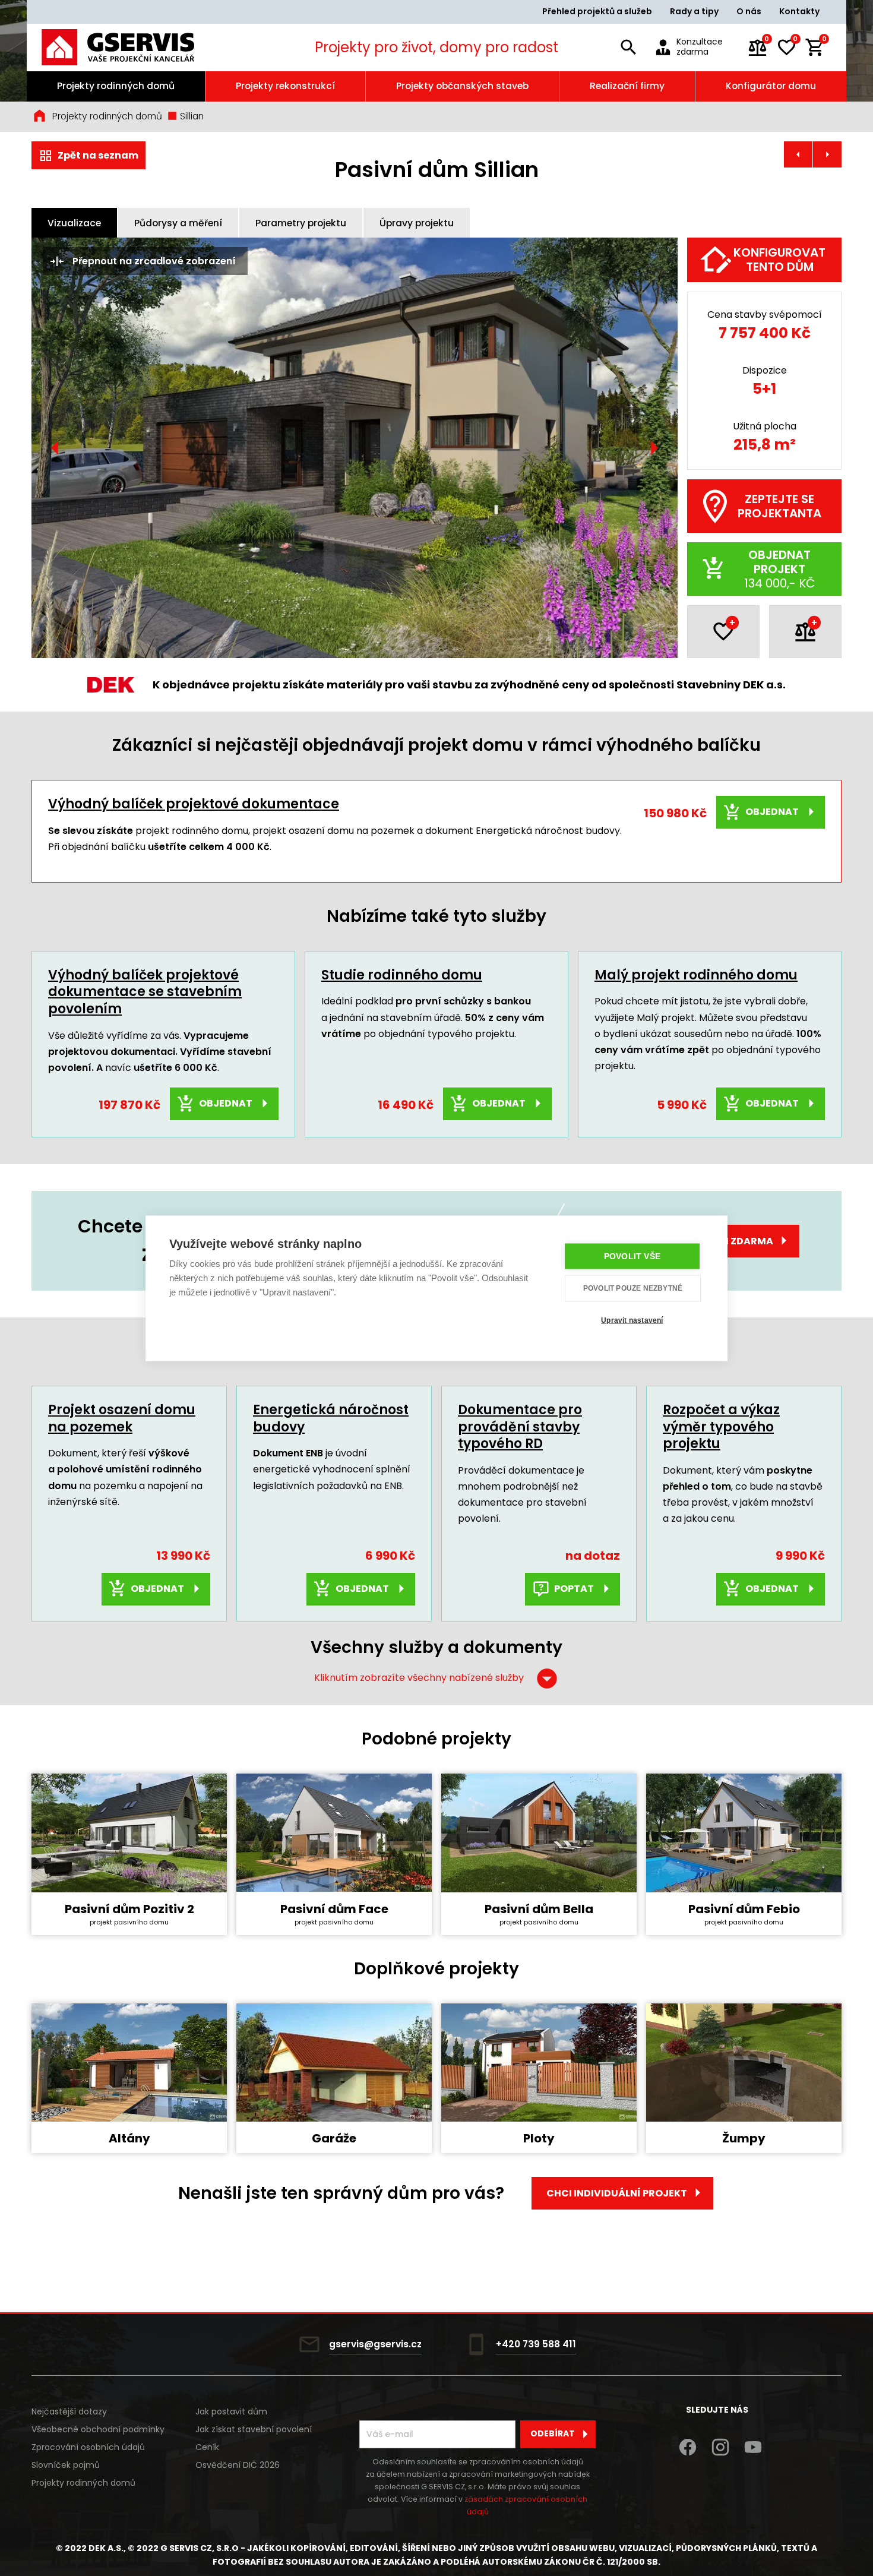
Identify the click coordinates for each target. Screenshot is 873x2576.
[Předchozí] (55, 448)
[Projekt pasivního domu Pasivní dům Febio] (827, 154)
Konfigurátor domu (771, 86)
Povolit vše (632, 1256)
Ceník (207, 2447)
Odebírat (553, 2433)
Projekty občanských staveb (462, 86)
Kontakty (799, 11)
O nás (749, 11)
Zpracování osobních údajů (88, 2447)
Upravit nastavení (632, 1320)
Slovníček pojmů (66, 2465)
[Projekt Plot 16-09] (798, 154)
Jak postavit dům (231, 2411)
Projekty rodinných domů (116, 86)
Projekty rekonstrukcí (285, 86)
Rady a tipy (694, 11)
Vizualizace (74, 223)
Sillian (191, 116)
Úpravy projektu (417, 223)
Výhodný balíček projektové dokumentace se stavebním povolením (145, 992)
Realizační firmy (627, 86)
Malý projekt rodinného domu (696, 975)
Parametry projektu (301, 223)
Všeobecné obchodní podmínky (98, 2429)
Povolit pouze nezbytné (633, 1288)
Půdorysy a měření (178, 223)
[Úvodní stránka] (134, 47)
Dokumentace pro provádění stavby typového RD (520, 1427)
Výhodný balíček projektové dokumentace (194, 804)
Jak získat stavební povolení (254, 2429)
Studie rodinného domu (402, 975)
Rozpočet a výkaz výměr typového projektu (721, 1427)
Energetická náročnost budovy (331, 1418)
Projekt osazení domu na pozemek (122, 1418)
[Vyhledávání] (628, 48)
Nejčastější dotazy (69, 2411)
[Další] (654, 448)
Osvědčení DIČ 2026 (238, 2465)
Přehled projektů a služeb (597, 11)
